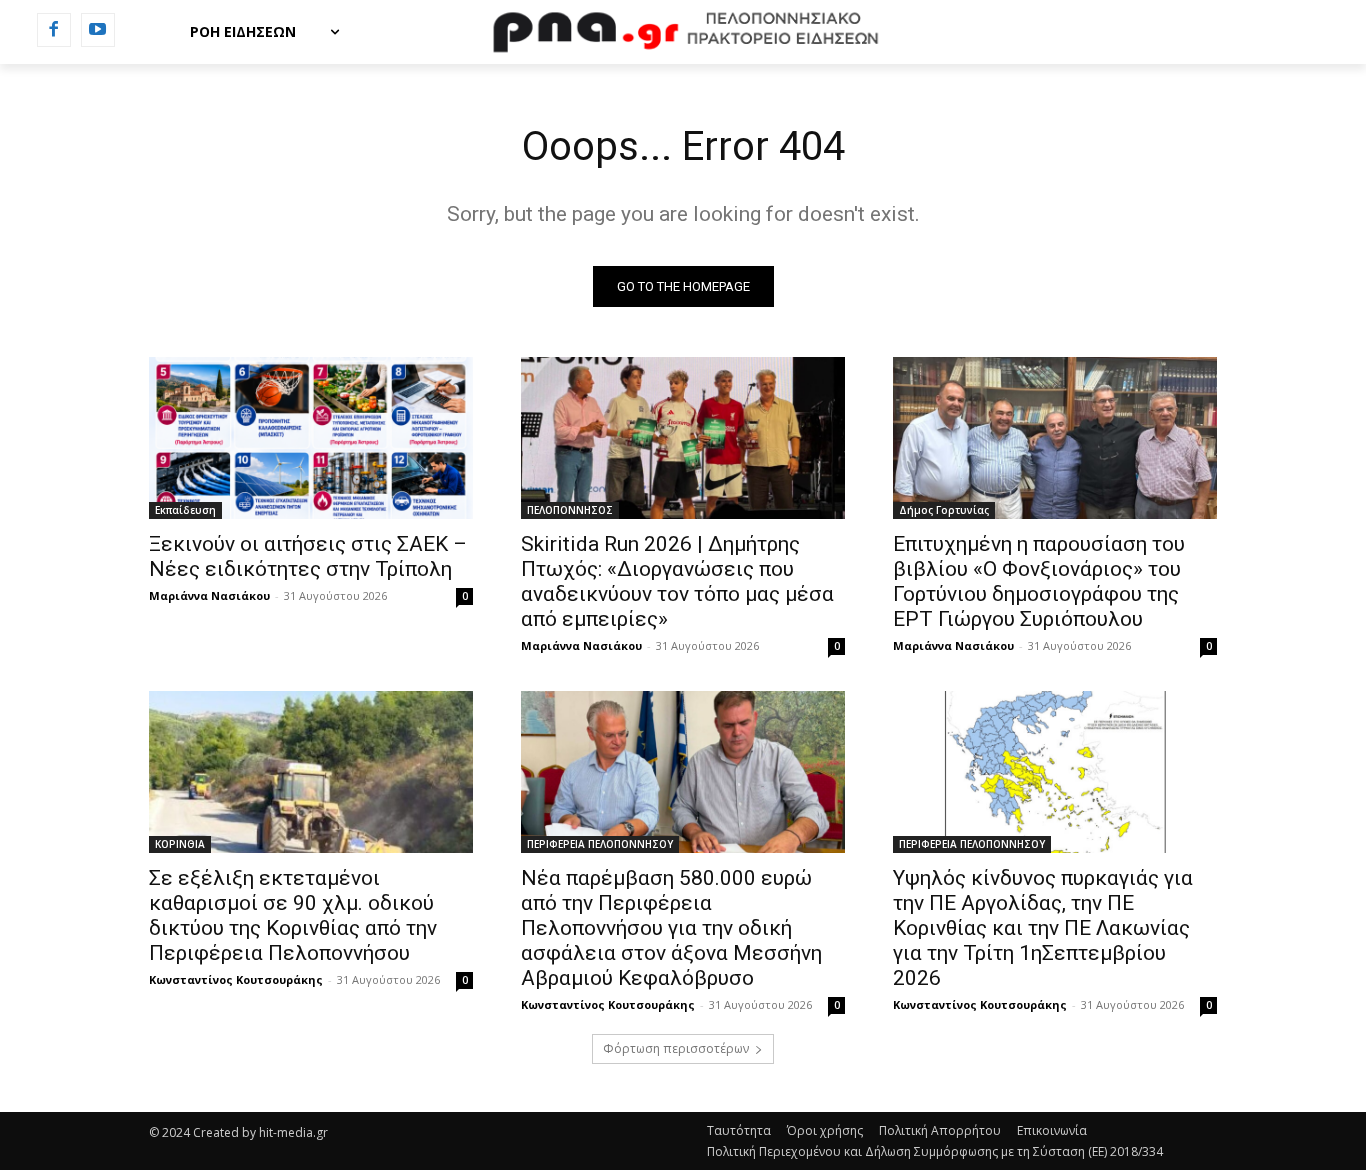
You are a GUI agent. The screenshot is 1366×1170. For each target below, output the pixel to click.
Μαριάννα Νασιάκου (209, 595)
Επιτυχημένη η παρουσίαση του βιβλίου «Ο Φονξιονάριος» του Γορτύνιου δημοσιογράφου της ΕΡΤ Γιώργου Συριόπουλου (1039, 581)
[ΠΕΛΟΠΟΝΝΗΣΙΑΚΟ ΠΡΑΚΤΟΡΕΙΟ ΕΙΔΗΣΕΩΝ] (682, 32)
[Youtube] (98, 30)
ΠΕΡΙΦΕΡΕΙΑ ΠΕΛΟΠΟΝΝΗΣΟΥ (600, 844)
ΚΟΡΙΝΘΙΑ (180, 844)
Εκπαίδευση (185, 510)
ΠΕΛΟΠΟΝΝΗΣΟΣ (570, 510)
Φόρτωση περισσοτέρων (676, 1048)
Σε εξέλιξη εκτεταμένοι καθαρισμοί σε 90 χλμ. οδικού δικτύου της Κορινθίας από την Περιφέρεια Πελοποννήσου (293, 915)
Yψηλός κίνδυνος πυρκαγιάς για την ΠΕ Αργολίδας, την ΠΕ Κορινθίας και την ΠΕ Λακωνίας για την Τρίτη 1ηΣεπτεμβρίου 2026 (1043, 928)
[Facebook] (54, 30)
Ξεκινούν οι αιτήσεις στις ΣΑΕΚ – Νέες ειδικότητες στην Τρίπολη (308, 556)
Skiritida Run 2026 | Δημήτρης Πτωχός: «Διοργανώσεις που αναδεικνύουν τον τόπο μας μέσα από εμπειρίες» (677, 581)
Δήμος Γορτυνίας (944, 510)
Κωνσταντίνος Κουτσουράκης (236, 979)
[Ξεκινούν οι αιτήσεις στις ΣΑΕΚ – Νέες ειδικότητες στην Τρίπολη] (311, 438)
